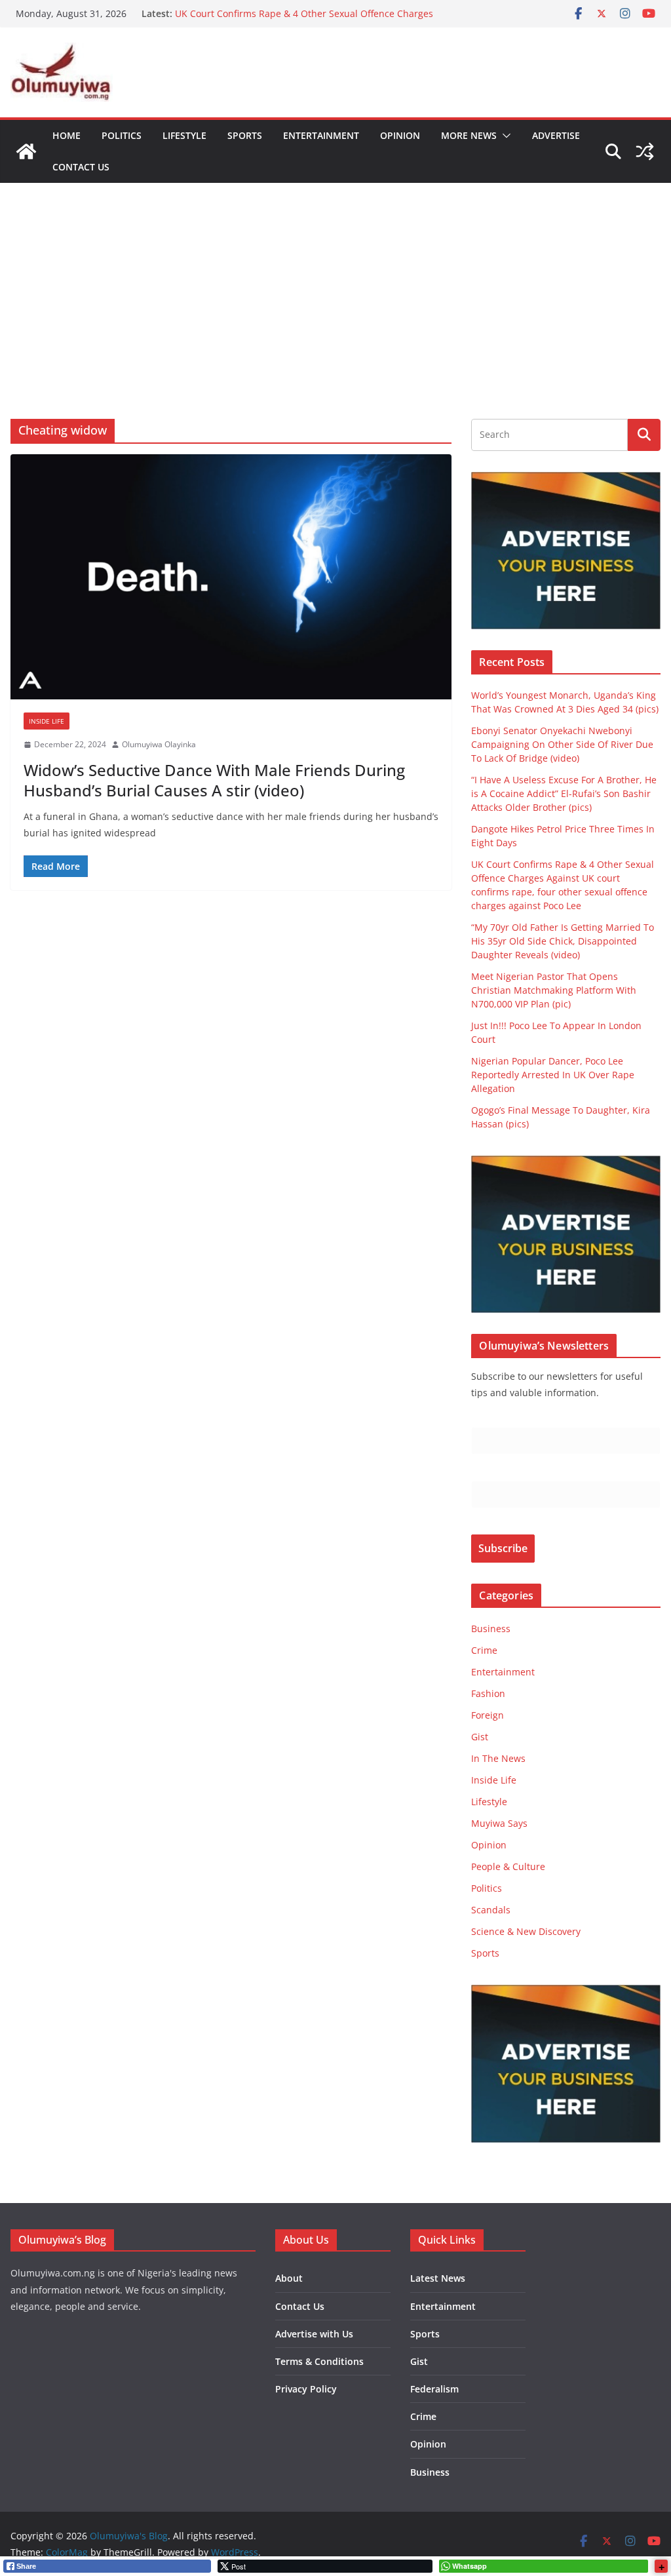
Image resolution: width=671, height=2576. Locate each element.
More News (469, 135)
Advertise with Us (314, 2334)
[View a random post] (645, 151)
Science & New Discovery (526, 1931)
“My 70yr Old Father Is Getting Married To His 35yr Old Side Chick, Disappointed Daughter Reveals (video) (563, 941)
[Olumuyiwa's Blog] (26, 151)
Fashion (488, 1693)
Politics (122, 135)
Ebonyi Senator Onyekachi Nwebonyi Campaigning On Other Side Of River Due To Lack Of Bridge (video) (562, 744)
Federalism (434, 2389)
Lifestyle (184, 135)
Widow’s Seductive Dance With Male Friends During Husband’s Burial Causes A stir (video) (214, 780)
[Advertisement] (335, 281)
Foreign (488, 1715)
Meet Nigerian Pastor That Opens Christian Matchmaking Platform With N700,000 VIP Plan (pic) (554, 990)
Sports (245, 135)
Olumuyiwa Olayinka (159, 744)
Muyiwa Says (499, 1823)
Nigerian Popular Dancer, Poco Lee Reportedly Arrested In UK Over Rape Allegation (553, 1075)
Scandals (491, 1910)
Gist (480, 1737)
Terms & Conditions (319, 2361)
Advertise (556, 135)
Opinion (400, 135)
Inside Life (47, 721)
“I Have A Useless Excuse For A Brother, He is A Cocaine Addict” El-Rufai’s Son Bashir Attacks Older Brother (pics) (564, 793)
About (289, 2278)
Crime (484, 1650)
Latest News (438, 2278)
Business (491, 1629)
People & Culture (508, 1866)
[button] (504, 136)
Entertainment (321, 135)
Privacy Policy (306, 2389)
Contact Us (81, 167)
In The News (498, 1758)
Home (67, 135)
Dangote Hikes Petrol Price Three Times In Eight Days (291, 12)
